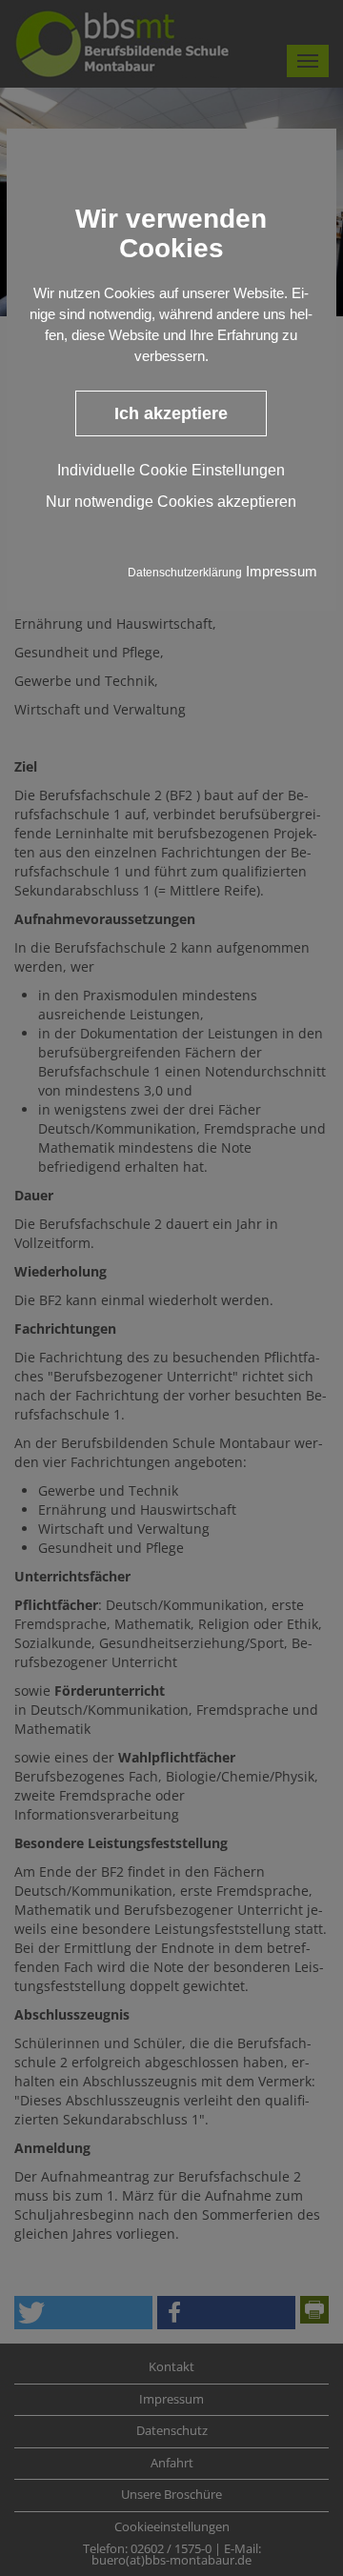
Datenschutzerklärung (185, 573)
